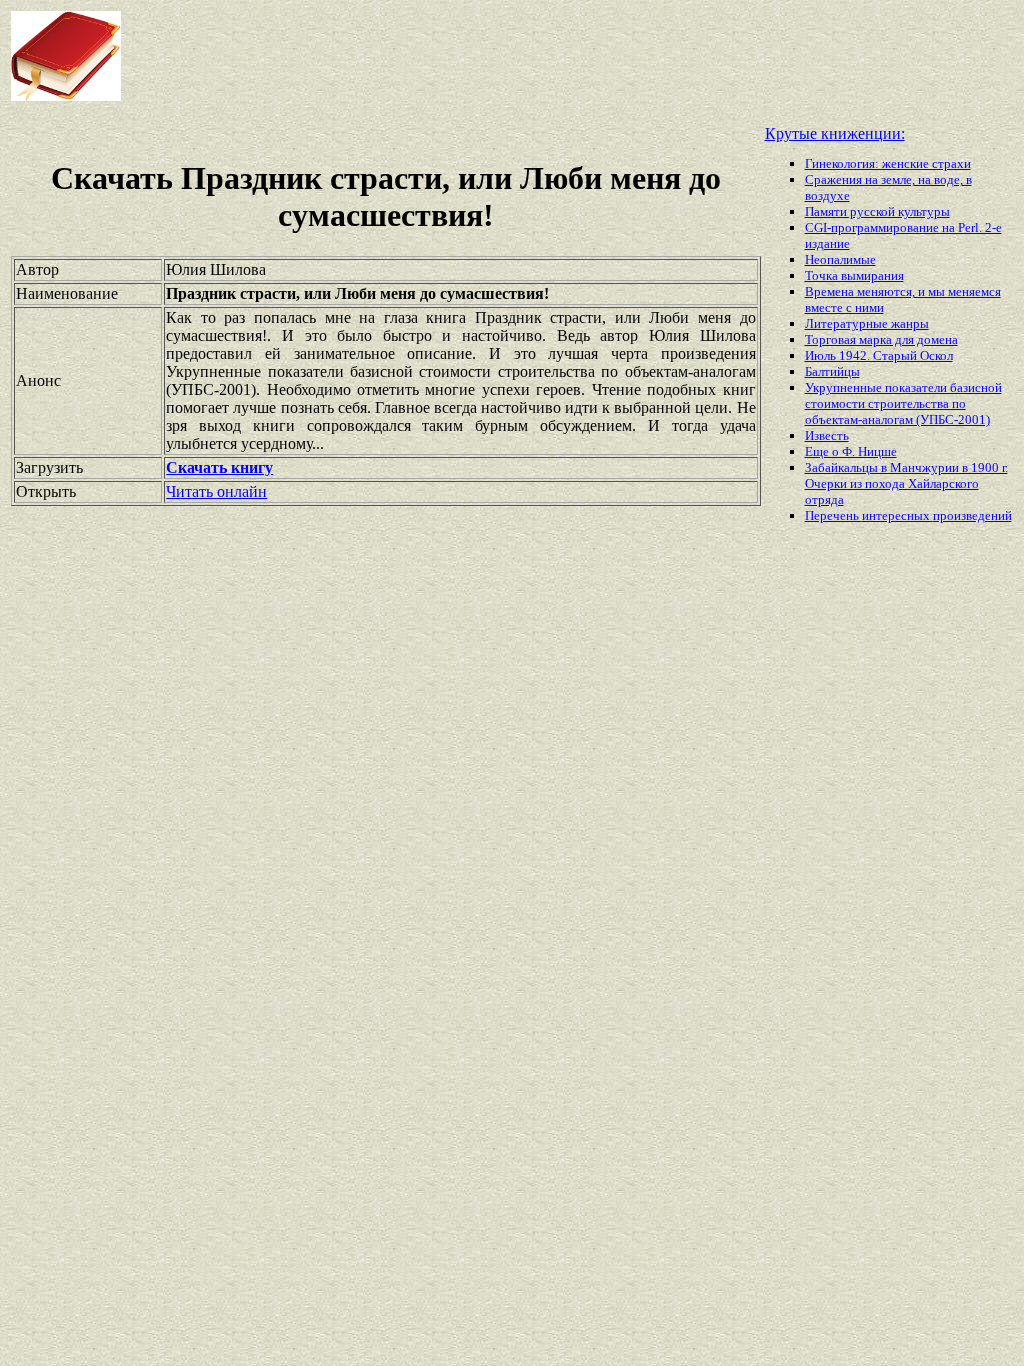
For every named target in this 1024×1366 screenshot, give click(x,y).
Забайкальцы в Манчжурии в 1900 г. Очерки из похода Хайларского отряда (906, 483)
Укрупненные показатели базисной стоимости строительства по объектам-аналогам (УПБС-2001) (903, 403)
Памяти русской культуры (877, 211)
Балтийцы (832, 371)
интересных (897, 515)
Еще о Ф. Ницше (851, 451)
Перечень (833, 515)
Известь (827, 435)
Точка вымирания (854, 275)
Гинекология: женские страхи (888, 163)
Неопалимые (840, 259)
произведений (972, 515)
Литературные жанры (867, 323)
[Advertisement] (489, 56)
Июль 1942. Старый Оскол (879, 355)
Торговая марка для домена (881, 339)
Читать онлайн (216, 491)
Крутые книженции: (835, 133)
